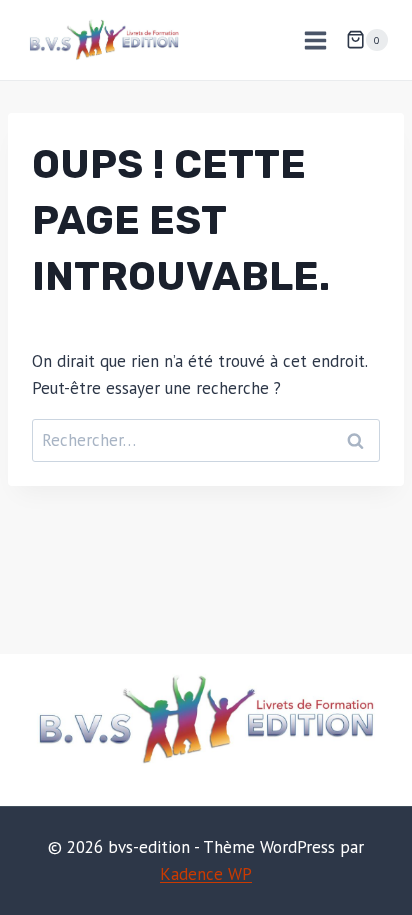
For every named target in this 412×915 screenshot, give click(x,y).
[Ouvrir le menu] (315, 40)
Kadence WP (206, 874)
